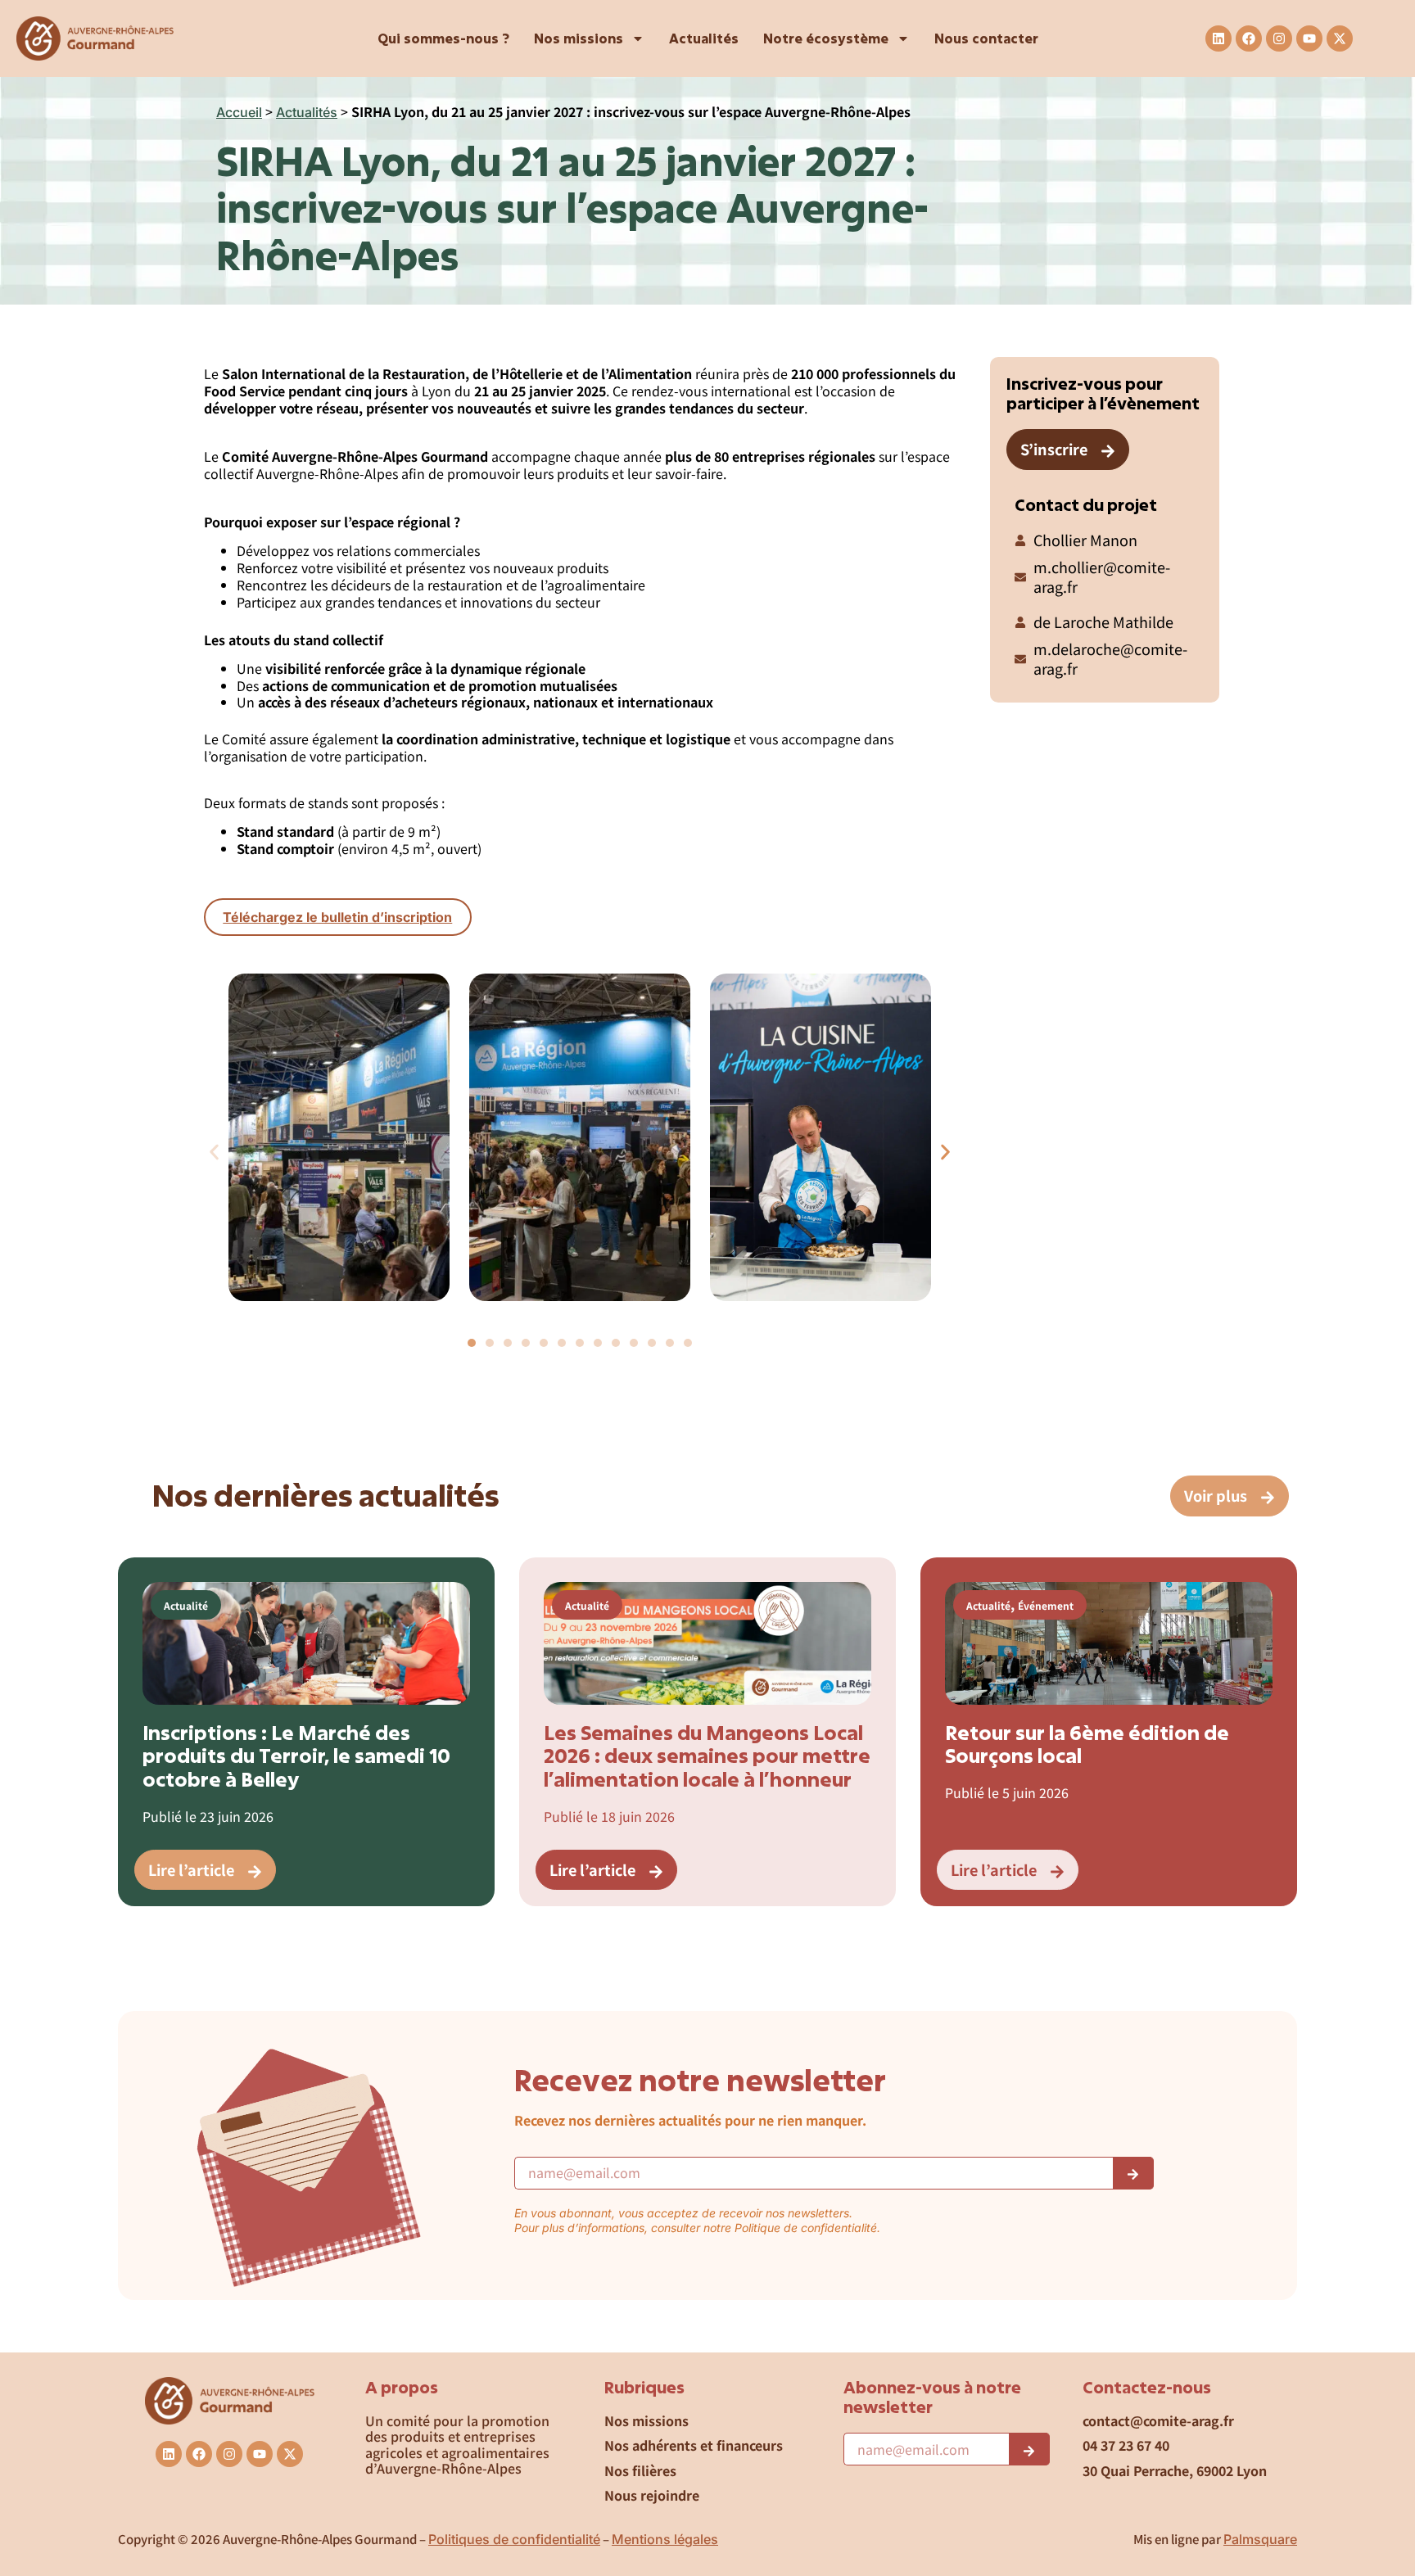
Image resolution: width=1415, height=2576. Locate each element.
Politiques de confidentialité (514, 2539)
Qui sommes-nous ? (443, 38)
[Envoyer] (1133, 2173)
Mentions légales (665, 2539)
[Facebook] (1249, 38)
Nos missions (579, 38)
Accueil (239, 112)
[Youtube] (1309, 38)
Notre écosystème (826, 38)
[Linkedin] (1218, 38)
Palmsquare (1260, 2539)
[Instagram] (1279, 38)
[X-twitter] (1340, 38)
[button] (214, 1152)
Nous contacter (986, 38)
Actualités (704, 38)
